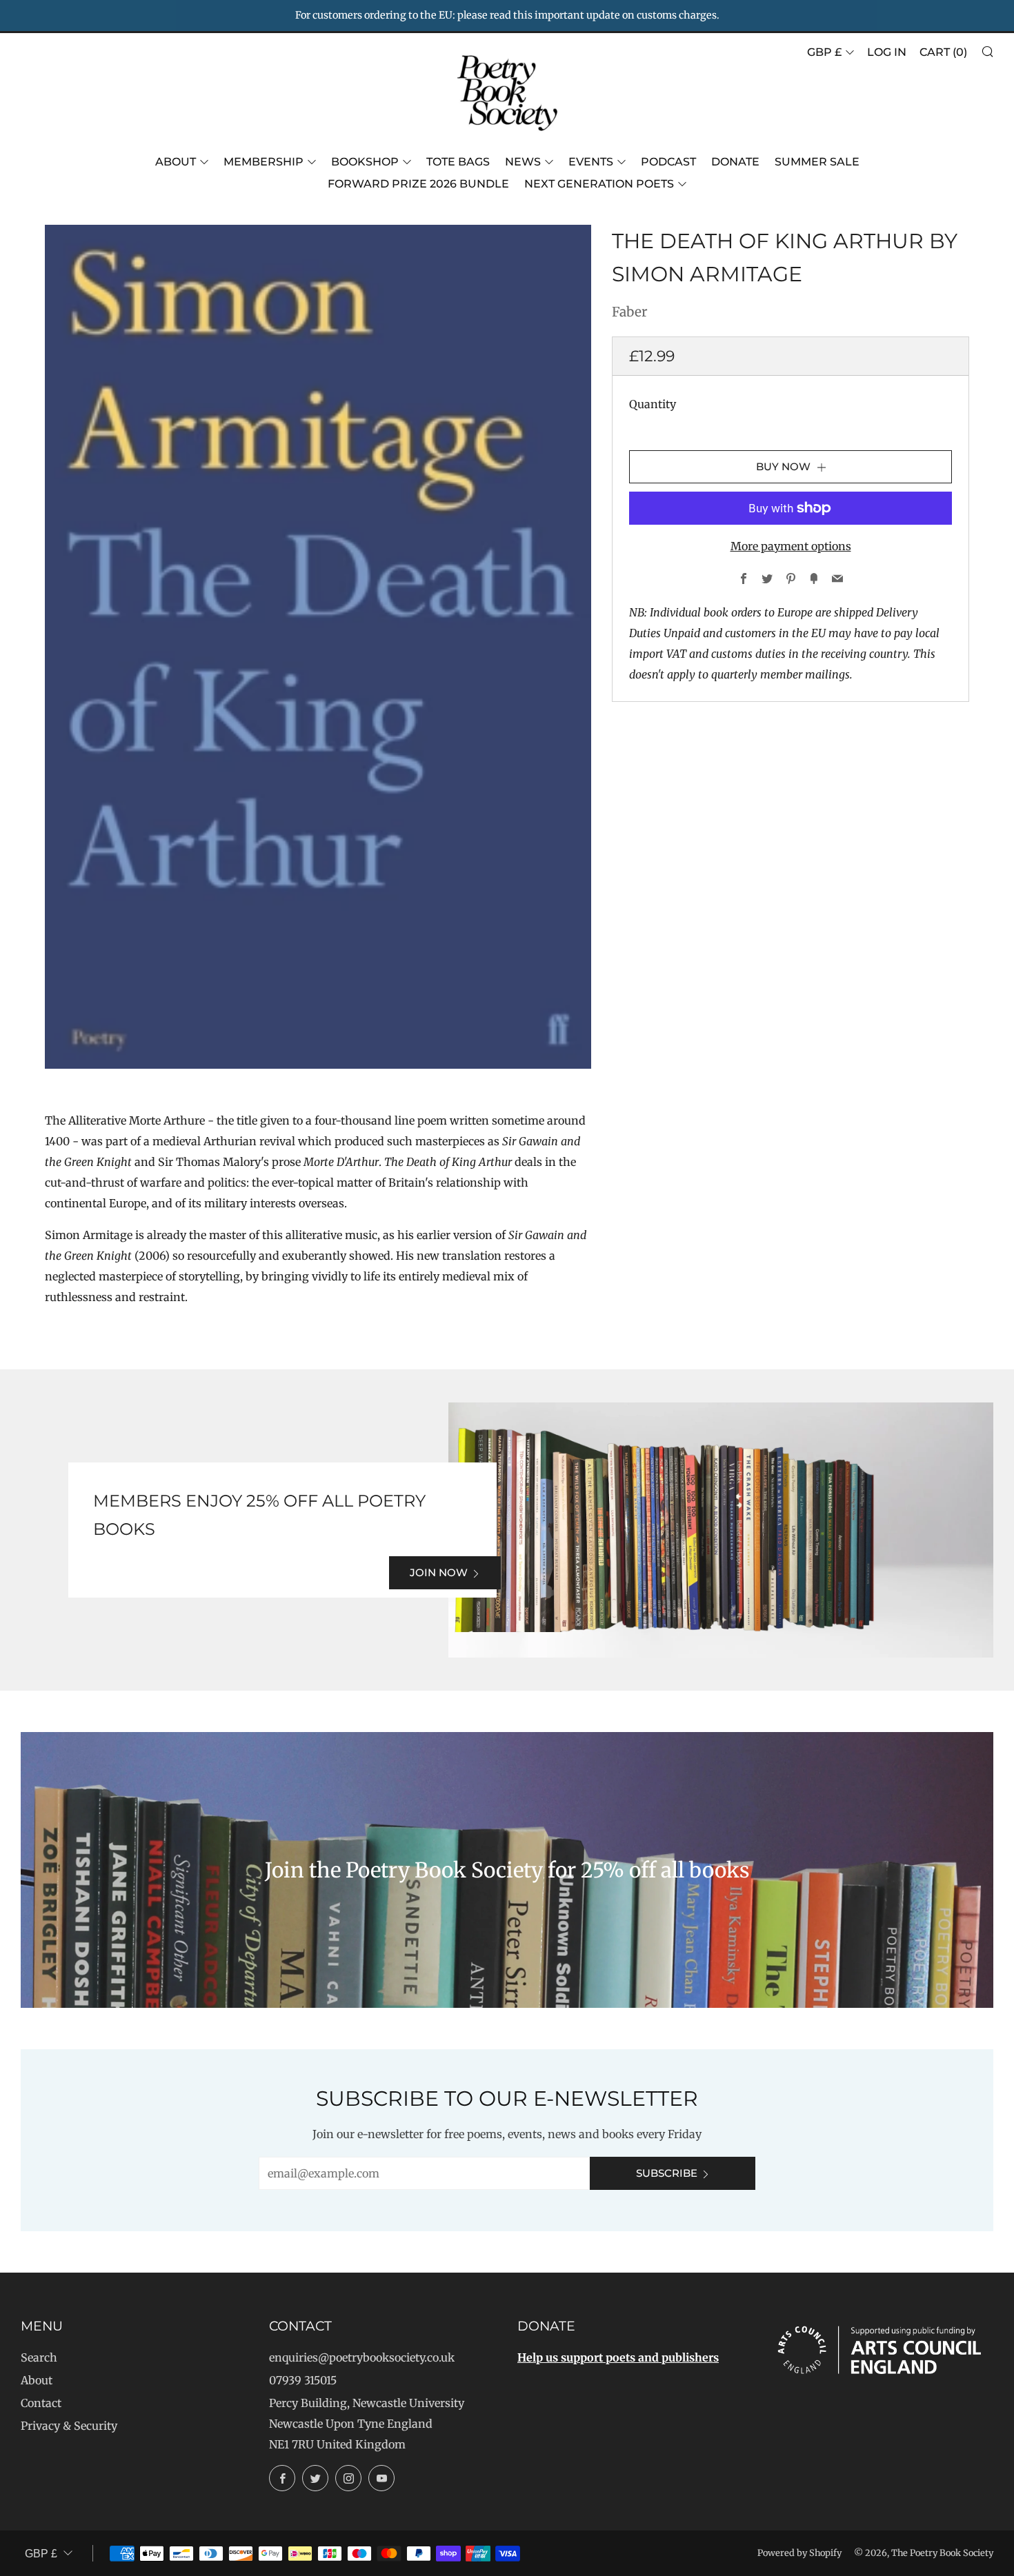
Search (39, 2357)
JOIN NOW (439, 1572)
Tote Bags (458, 162)
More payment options (791, 546)
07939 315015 (303, 2380)
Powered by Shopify (799, 2553)
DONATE (735, 162)
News (523, 162)
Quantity (653, 404)
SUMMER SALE (817, 162)
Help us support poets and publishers (618, 2357)
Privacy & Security (69, 2426)
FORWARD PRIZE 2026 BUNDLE (418, 184)
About (176, 162)
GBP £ (824, 52)
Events (591, 162)
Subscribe (667, 2173)
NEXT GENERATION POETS (599, 184)
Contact (41, 2403)
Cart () (943, 52)
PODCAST (668, 162)
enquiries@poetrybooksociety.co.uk (362, 2357)
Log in (887, 52)
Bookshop (365, 162)
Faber (630, 312)
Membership (264, 162)
